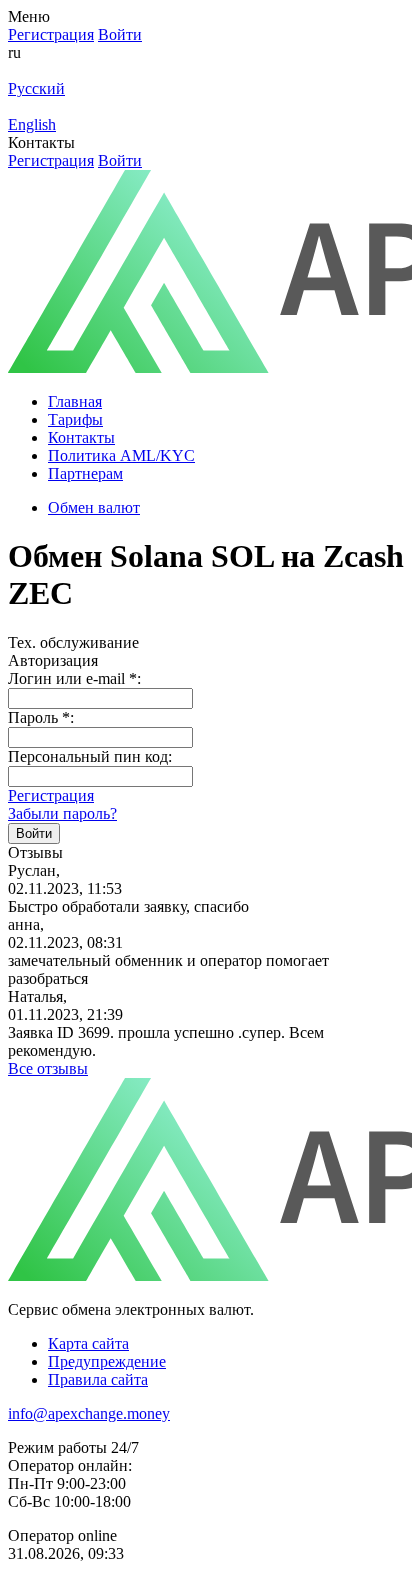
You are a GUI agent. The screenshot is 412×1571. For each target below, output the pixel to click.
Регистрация (51, 795)
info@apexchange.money (89, 1413)
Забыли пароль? (62, 813)
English (32, 124)
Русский (36, 88)
